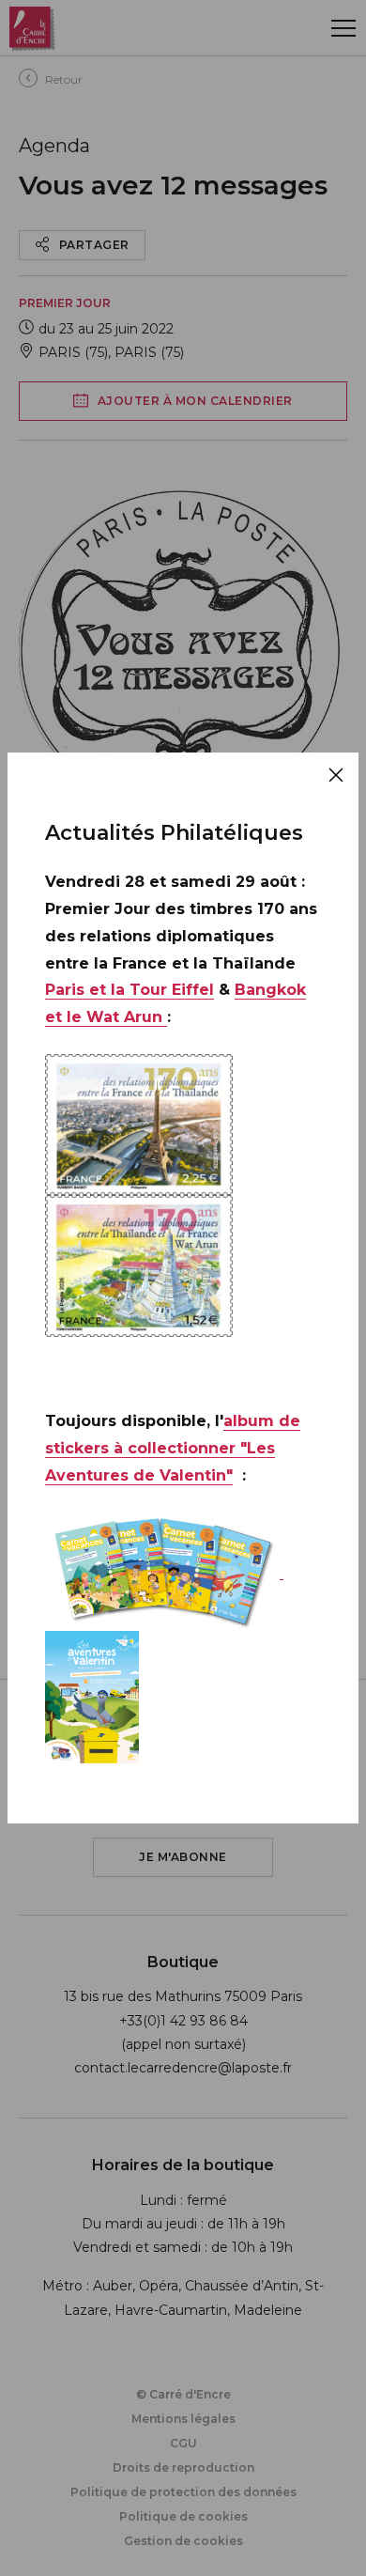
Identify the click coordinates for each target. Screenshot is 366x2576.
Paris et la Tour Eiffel (130, 990)
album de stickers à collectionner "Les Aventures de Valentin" (173, 1448)
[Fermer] (336, 775)
